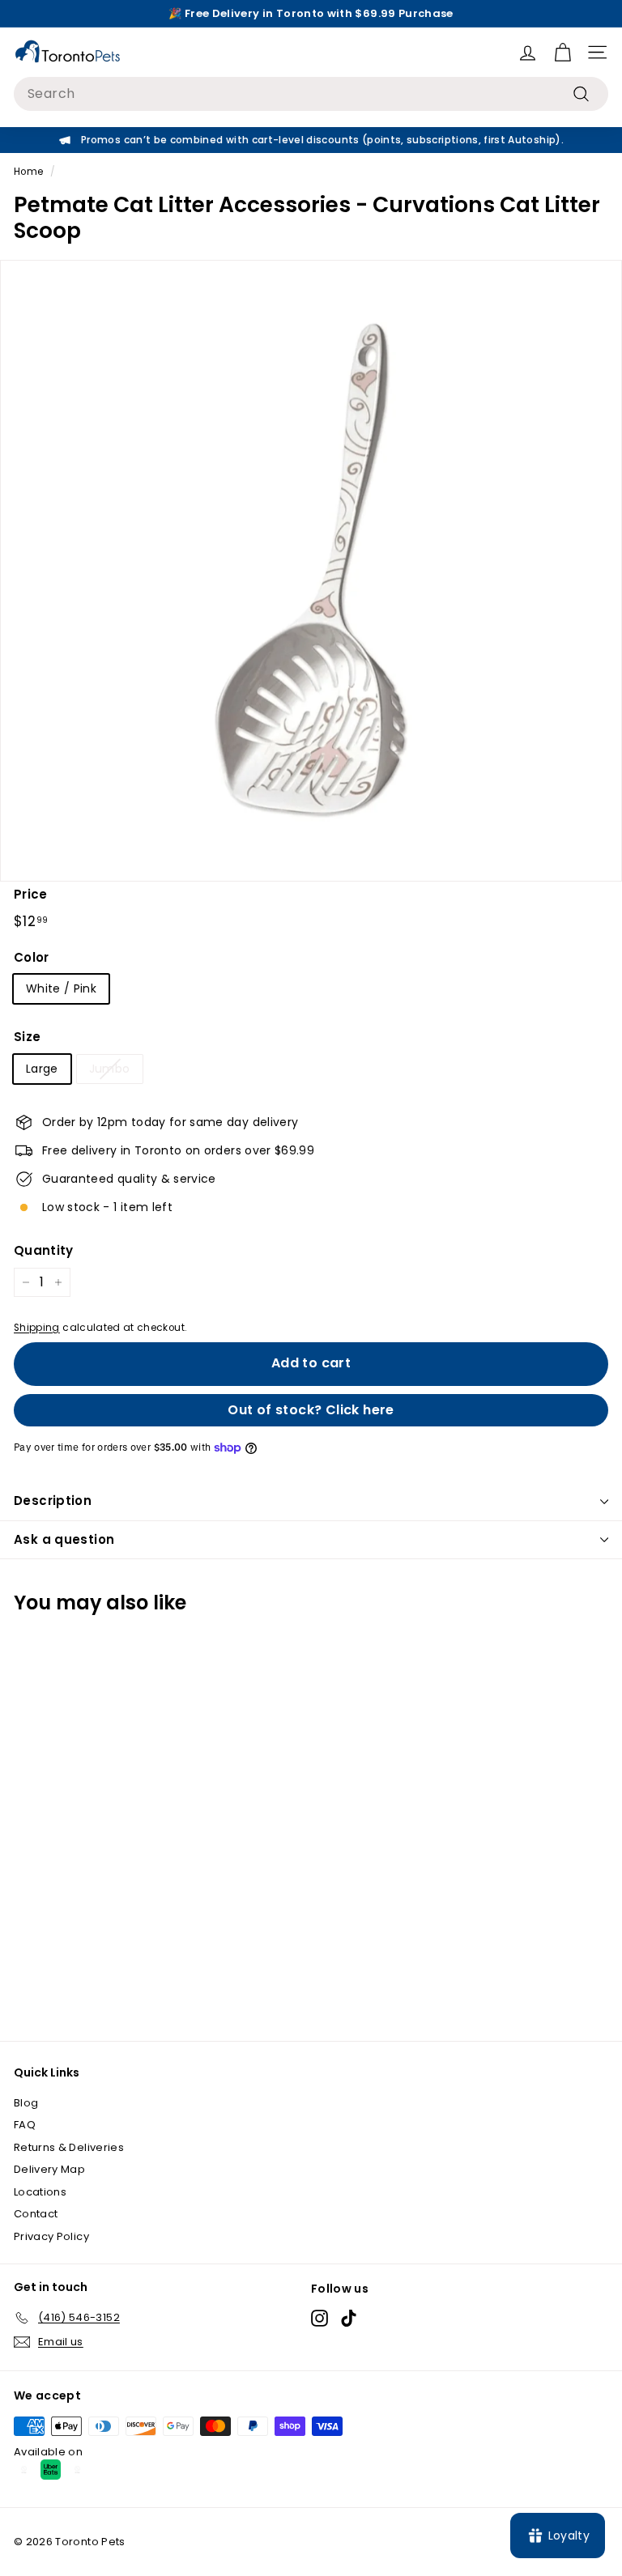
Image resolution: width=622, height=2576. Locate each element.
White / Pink (61, 988)
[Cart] (562, 52)
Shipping (37, 1328)
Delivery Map (49, 2169)
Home (28, 172)
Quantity (44, 1250)
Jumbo (110, 1069)
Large (42, 1069)
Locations (40, 2192)
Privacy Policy (51, 2236)
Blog (26, 2103)
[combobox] (311, 94)
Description (53, 1501)
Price (31, 894)
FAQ (25, 2125)
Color (32, 957)
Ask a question (64, 1539)
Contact (36, 2214)
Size (27, 1037)
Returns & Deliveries (69, 2147)
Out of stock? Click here (311, 1410)
